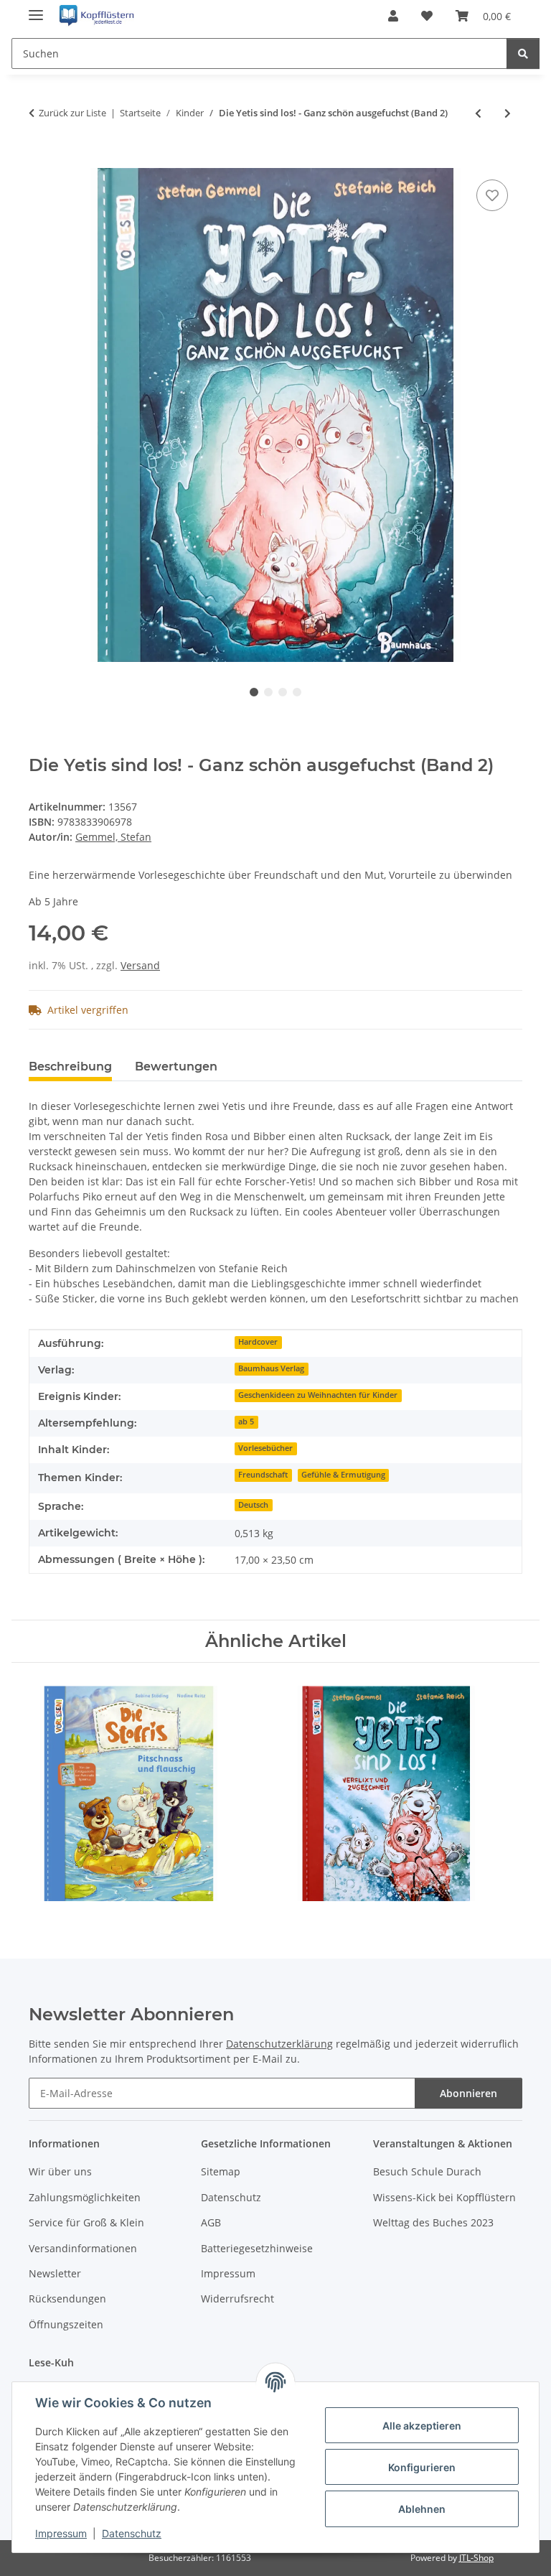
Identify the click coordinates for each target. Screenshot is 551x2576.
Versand (140, 965)
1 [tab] (254, 692)
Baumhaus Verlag (271, 1368)
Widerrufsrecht (237, 2299)
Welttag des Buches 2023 (433, 2222)
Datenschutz (132, 2533)
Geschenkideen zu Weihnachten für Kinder (318, 1395)
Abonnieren (468, 2093)
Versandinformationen (83, 2248)
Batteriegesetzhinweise (257, 2248)
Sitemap (221, 2171)
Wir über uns (60, 2171)
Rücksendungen (67, 2299)
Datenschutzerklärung (279, 2044)
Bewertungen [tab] (176, 1067)
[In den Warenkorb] (40, 160)
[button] (393, 16)
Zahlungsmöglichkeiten (85, 2197)
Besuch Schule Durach (427, 2171)
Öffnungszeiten (66, 2324)
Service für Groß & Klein (86, 2222)
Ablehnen (422, 2509)
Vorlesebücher (265, 1448)
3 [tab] (283, 692)
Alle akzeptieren (422, 2426)
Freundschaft (263, 1475)
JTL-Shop (476, 2558)
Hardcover (258, 1342)
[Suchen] (523, 53)
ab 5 (246, 1422)
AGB (211, 2222)
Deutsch (253, 1505)
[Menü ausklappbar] (36, 9)
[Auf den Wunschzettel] (492, 195)
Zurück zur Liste (72, 113)
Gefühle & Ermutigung (343, 1475)
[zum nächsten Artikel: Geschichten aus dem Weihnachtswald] (508, 113)
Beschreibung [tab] (70, 1067)
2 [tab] (268, 692)
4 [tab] (297, 692)
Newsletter (55, 2273)
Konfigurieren (422, 2467)
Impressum (61, 2533)
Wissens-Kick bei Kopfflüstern (444, 2197)
